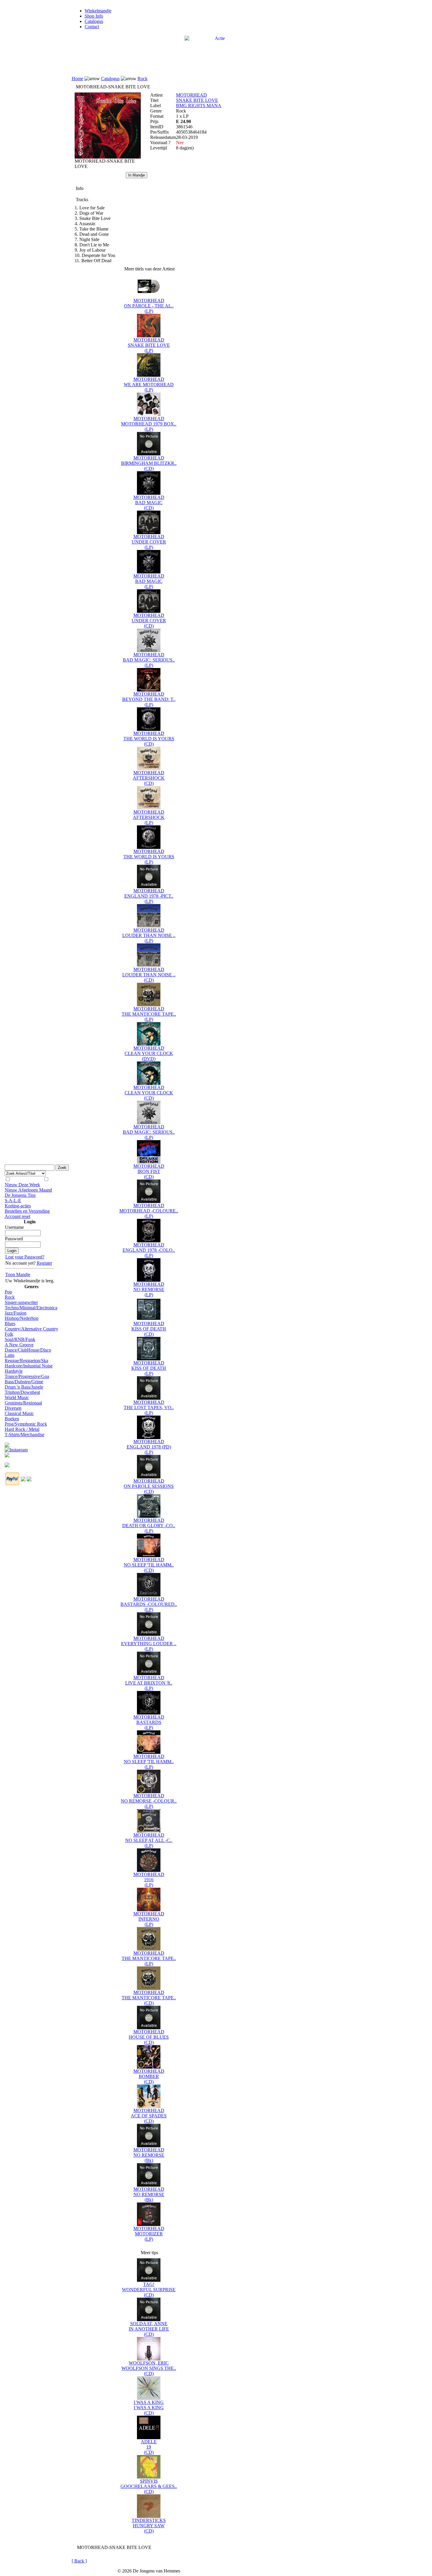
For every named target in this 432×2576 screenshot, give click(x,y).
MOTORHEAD (191, 95)
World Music (17, 1398)
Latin (10, 1355)
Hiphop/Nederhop (22, 1318)
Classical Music (19, 1413)
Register (44, 1263)
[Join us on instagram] (16, 1448)
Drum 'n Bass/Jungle (24, 1387)
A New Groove (19, 1345)
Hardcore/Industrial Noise (29, 1366)
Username (14, 1227)
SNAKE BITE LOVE (197, 100)
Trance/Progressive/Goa (27, 1376)
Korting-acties (18, 1206)
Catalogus (94, 21)
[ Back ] (79, 2561)
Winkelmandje (98, 11)
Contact (92, 27)
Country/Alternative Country (31, 1329)
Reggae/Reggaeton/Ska (26, 1361)
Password (14, 1239)
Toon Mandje (18, 1274)
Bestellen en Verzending (27, 1211)
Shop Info (94, 16)
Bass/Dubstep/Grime (24, 1382)
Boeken (12, 1419)
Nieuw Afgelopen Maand (28, 1190)
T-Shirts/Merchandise (25, 1435)
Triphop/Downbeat (22, 1392)
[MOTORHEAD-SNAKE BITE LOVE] (108, 157)
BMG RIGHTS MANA (199, 106)
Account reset (17, 1216)
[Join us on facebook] (7, 1443)
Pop (8, 1292)
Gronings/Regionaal (23, 1403)
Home (77, 79)
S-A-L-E (13, 1200)
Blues (10, 1324)
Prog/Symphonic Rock (26, 1424)
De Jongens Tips (20, 1195)
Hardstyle (14, 1371)
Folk (9, 1334)
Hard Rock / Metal (22, 1429)
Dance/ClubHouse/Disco (28, 1350)
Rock (10, 1297)
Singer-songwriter (21, 1302)
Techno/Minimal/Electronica (31, 1308)
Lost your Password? (25, 1257)
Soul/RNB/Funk (20, 1339)
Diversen (13, 1408)
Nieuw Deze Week (22, 1185)
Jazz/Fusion (16, 1313)
